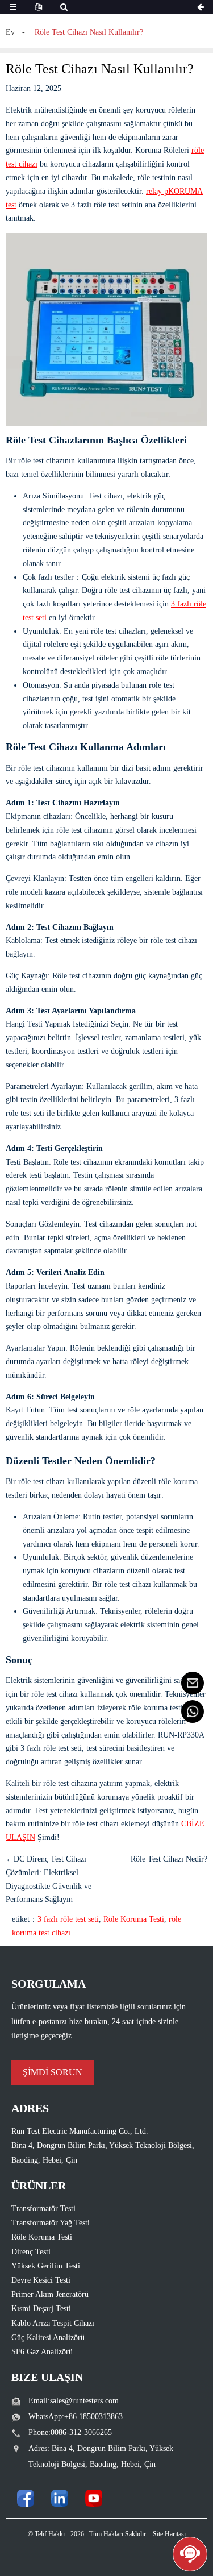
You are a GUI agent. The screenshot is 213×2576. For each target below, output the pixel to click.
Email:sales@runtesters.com (74, 2401)
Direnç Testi (31, 2252)
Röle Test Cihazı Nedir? (169, 1859)
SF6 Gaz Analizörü (42, 2352)
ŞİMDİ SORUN (53, 2072)
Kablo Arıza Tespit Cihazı (53, 2323)
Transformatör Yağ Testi (51, 2223)
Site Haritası (169, 2534)
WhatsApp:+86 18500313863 (76, 2417)
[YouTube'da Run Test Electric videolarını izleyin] (94, 2498)
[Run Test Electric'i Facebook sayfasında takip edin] (26, 2498)
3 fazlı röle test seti (68, 1919)
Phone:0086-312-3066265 (70, 2432)
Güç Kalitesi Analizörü (48, 2338)
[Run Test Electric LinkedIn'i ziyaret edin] (60, 2498)
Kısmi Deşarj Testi (41, 2309)
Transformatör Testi (43, 2209)
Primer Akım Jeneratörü (50, 2294)
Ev (10, 32)
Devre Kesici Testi (41, 2280)
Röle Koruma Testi (134, 1919)
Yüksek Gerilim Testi (46, 2266)
